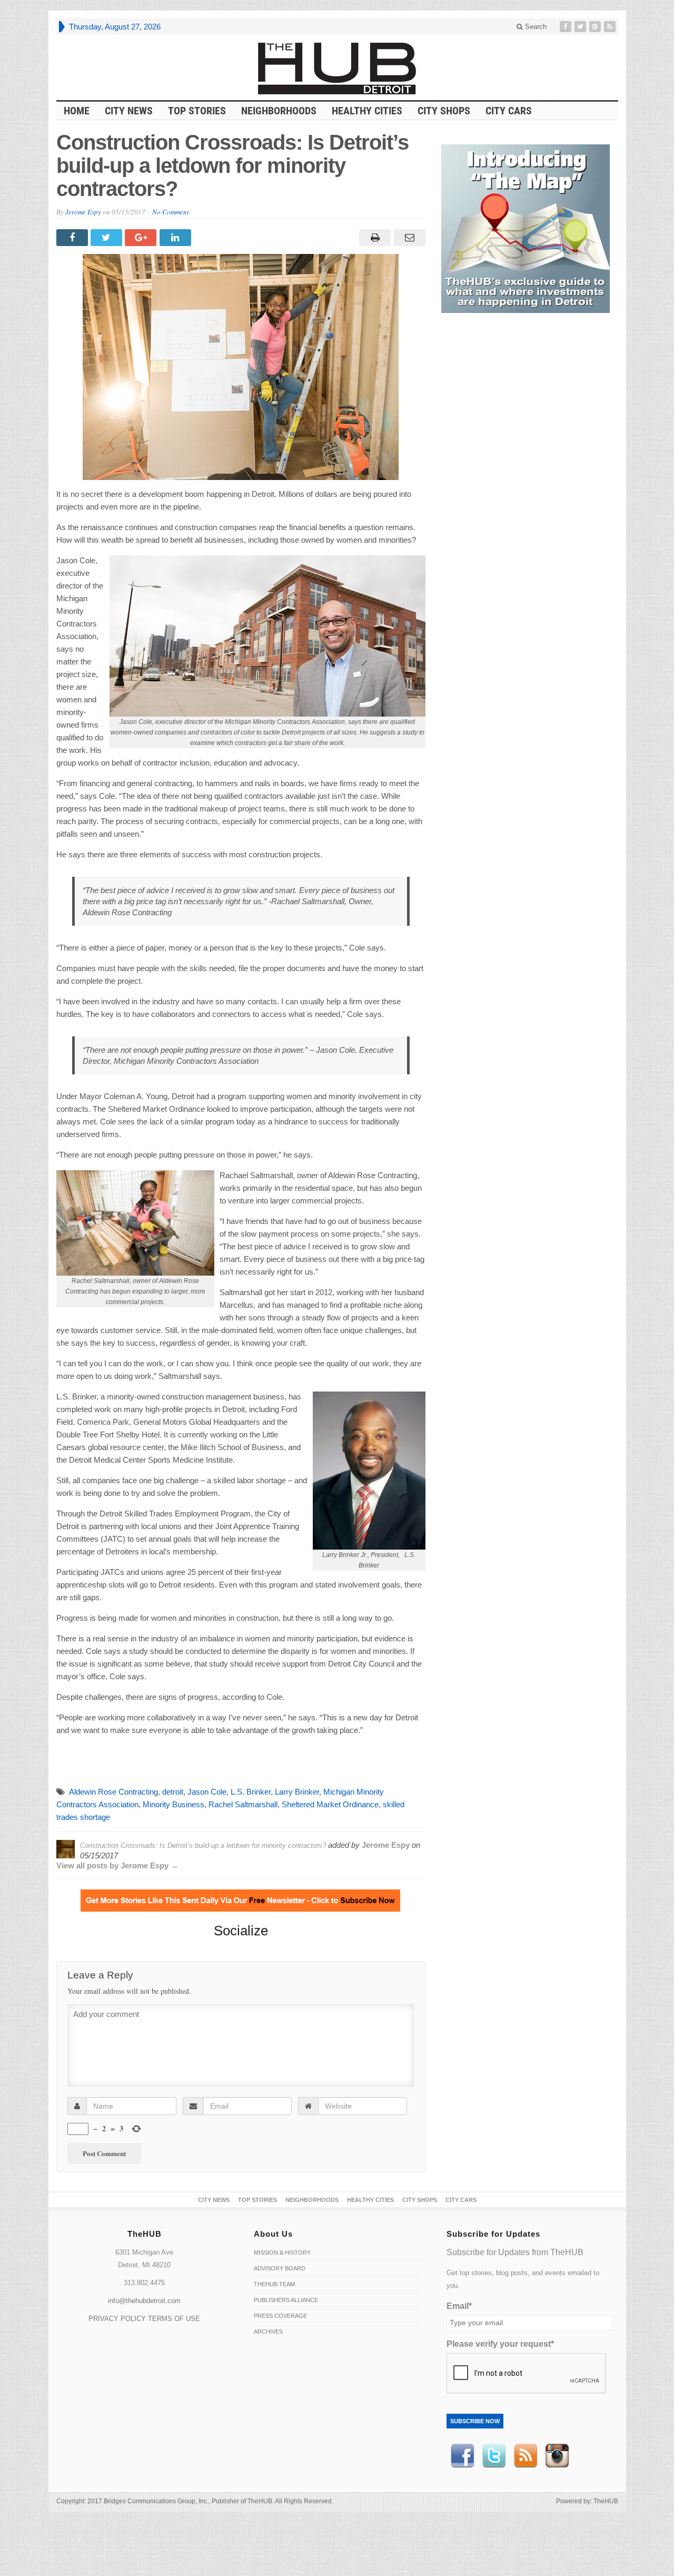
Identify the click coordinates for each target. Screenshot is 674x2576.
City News (129, 111)
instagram (557, 2456)
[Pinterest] (596, 27)
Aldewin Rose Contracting (113, 1792)
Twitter (494, 2456)
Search (535, 27)
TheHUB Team (274, 2284)
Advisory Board (280, 2268)
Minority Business (174, 1804)
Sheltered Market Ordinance (330, 1804)
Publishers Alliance (286, 2300)
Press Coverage (280, 2316)
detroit (173, 1792)
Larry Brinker (297, 1792)
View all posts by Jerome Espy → (117, 1865)
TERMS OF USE (174, 2319)
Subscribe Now (475, 2421)
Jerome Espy (83, 212)
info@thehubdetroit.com (144, 2301)
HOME (77, 111)
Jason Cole (207, 1792)
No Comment (171, 212)
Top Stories (197, 111)
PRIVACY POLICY (117, 2319)
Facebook (462, 2456)
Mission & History (282, 2252)
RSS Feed (526, 2456)
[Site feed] (611, 27)
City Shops (444, 111)
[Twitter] (581, 27)
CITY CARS (509, 111)
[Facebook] (567, 27)
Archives (268, 2332)
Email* (459, 2306)
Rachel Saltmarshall (243, 1804)
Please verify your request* (500, 2344)
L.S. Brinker (251, 1792)
